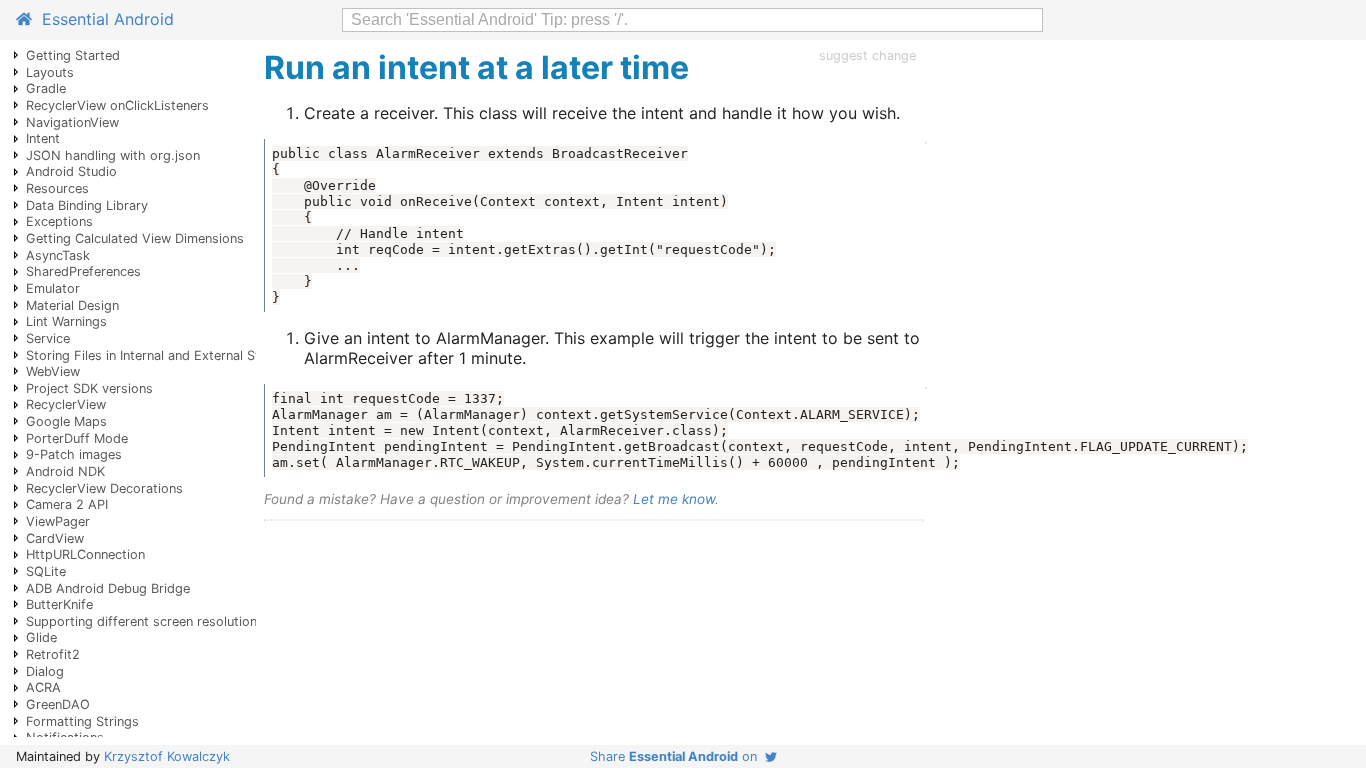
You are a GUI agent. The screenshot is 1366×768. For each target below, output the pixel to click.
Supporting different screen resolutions (145, 621)
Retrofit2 (53, 654)
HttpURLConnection (85, 554)
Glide (41, 637)
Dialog (45, 671)
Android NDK (65, 471)
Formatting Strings (82, 721)
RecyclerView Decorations (104, 488)
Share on (677, 756)
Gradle (46, 88)
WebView (53, 371)
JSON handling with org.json (113, 155)
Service (48, 338)
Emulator (53, 288)
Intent (43, 138)
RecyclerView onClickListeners (117, 105)
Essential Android (103, 19)
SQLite (46, 571)
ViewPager (58, 521)
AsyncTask (58, 255)
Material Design (72, 305)
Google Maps (66, 421)
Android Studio (71, 171)
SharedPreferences (83, 271)
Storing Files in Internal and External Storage (160, 355)
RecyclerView (66, 404)
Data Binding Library (87, 205)
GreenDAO (58, 704)
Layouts (50, 72)
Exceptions (59, 221)
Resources (57, 188)
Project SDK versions (89, 388)
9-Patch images (74, 454)
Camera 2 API (67, 504)
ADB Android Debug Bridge (108, 588)
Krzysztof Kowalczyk (167, 756)
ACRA (43, 687)
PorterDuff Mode (77, 438)
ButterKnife (59, 604)
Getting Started (73, 55)
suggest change (867, 55)
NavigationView (72, 122)
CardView (55, 538)
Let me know (674, 499)
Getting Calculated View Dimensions (135, 238)
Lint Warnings (66, 321)
